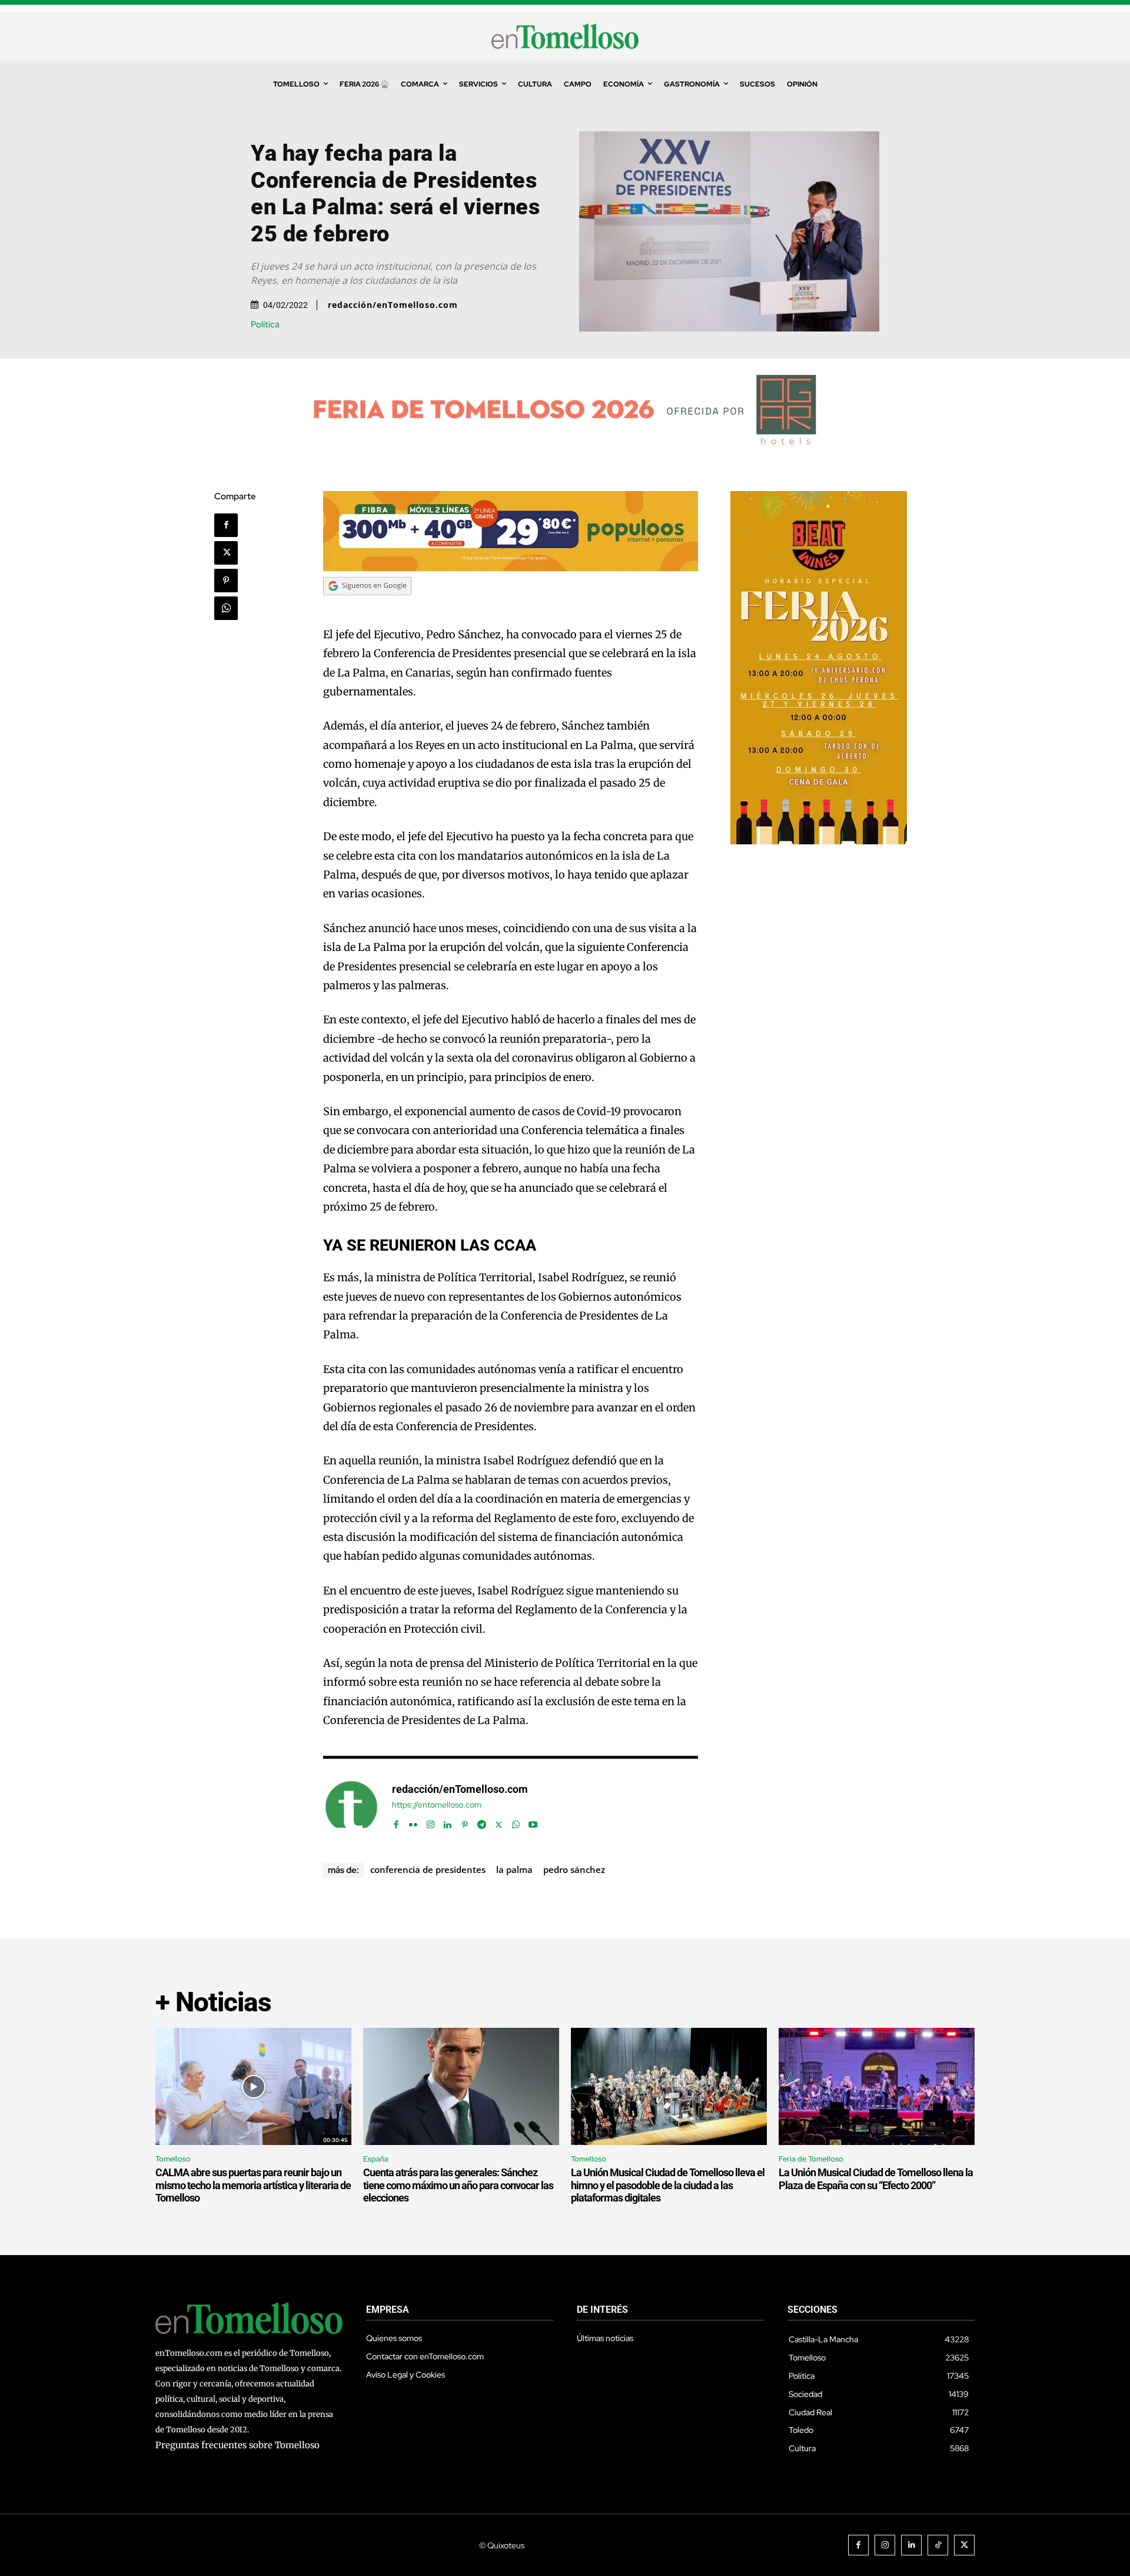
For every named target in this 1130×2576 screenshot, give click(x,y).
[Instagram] (431, 1822)
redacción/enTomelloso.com (393, 305)
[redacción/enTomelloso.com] (351, 1807)
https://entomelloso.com (437, 1805)
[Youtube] (533, 1822)
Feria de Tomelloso (811, 2159)
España (376, 2159)
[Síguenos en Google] (367, 606)
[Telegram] (482, 1822)
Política (265, 325)
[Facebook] (226, 525)
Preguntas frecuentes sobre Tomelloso (237, 2445)
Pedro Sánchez (574, 1869)
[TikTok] (938, 2545)
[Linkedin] (448, 1822)
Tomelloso (173, 2159)
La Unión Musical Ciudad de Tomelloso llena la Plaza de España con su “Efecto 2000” (876, 2179)
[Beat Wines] (819, 841)
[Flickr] (413, 1822)
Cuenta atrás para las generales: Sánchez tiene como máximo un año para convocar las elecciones (458, 2185)
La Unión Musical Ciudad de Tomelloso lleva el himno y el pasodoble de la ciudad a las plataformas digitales (668, 2185)
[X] (226, 553)
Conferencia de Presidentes (428, 1869)
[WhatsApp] (226, 608)
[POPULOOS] (511, 568)
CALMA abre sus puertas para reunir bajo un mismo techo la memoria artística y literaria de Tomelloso (253, 2185)
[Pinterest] (226, 581)
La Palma (514, 1869)
